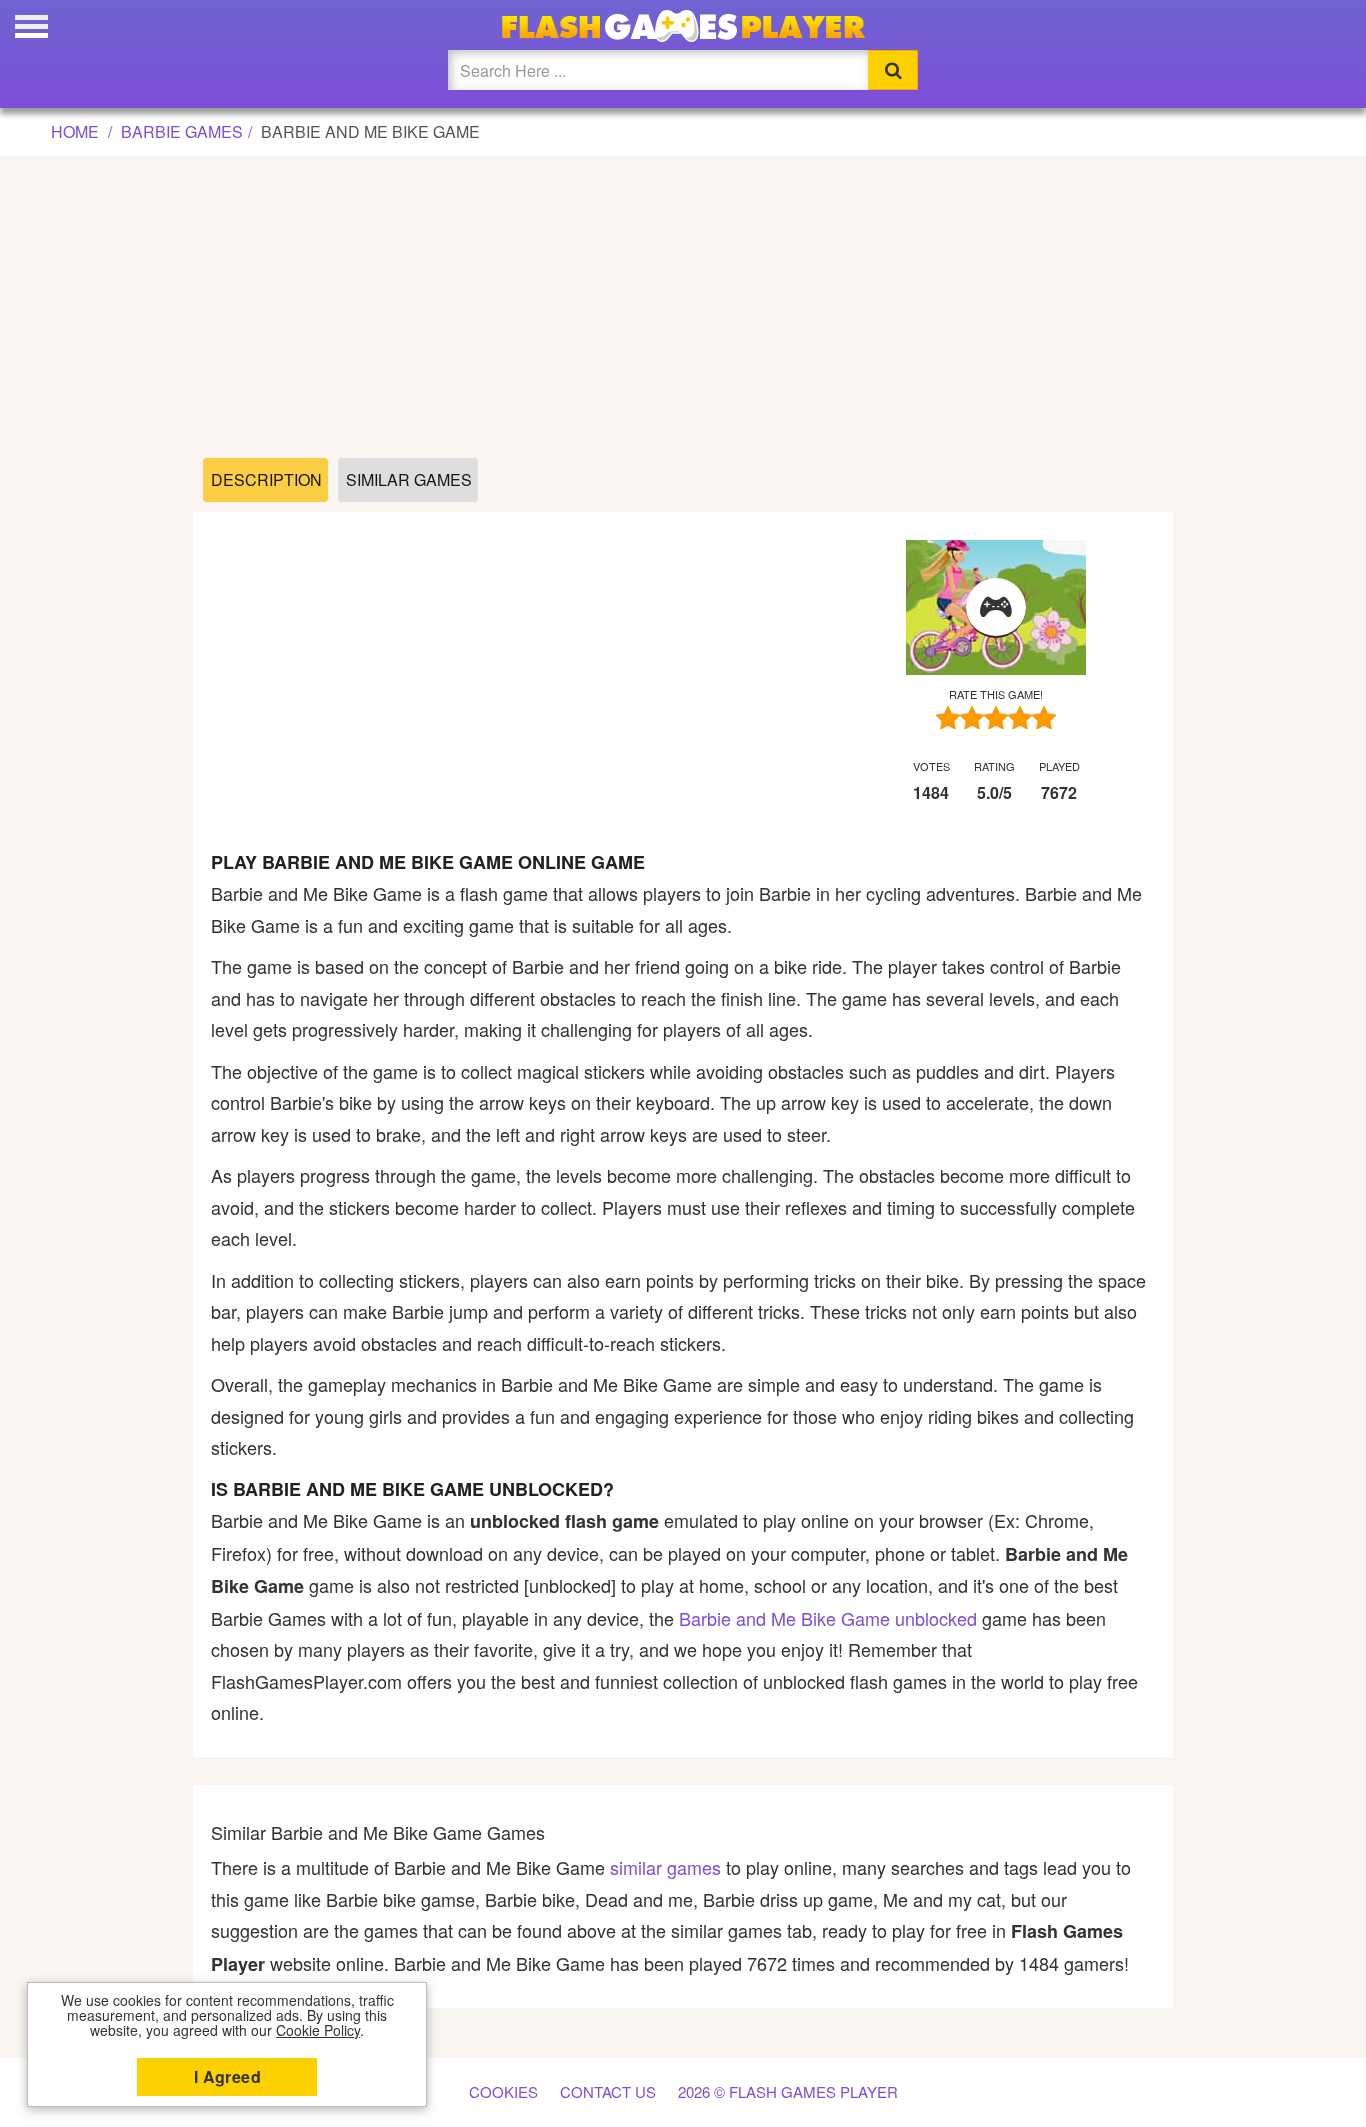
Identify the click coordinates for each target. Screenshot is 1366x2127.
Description (266, 479)
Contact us (608, 2091)
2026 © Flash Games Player (788, 2091)
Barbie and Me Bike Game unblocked (828, 1618)
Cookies (503, 2091)
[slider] (996, 717)
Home (75, 131)
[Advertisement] (683, 308)
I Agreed (227, 2076)
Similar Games (409, 479)
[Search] (893, 70)
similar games (665, 1867)
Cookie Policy (318, 2030)
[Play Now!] (996, 608)
